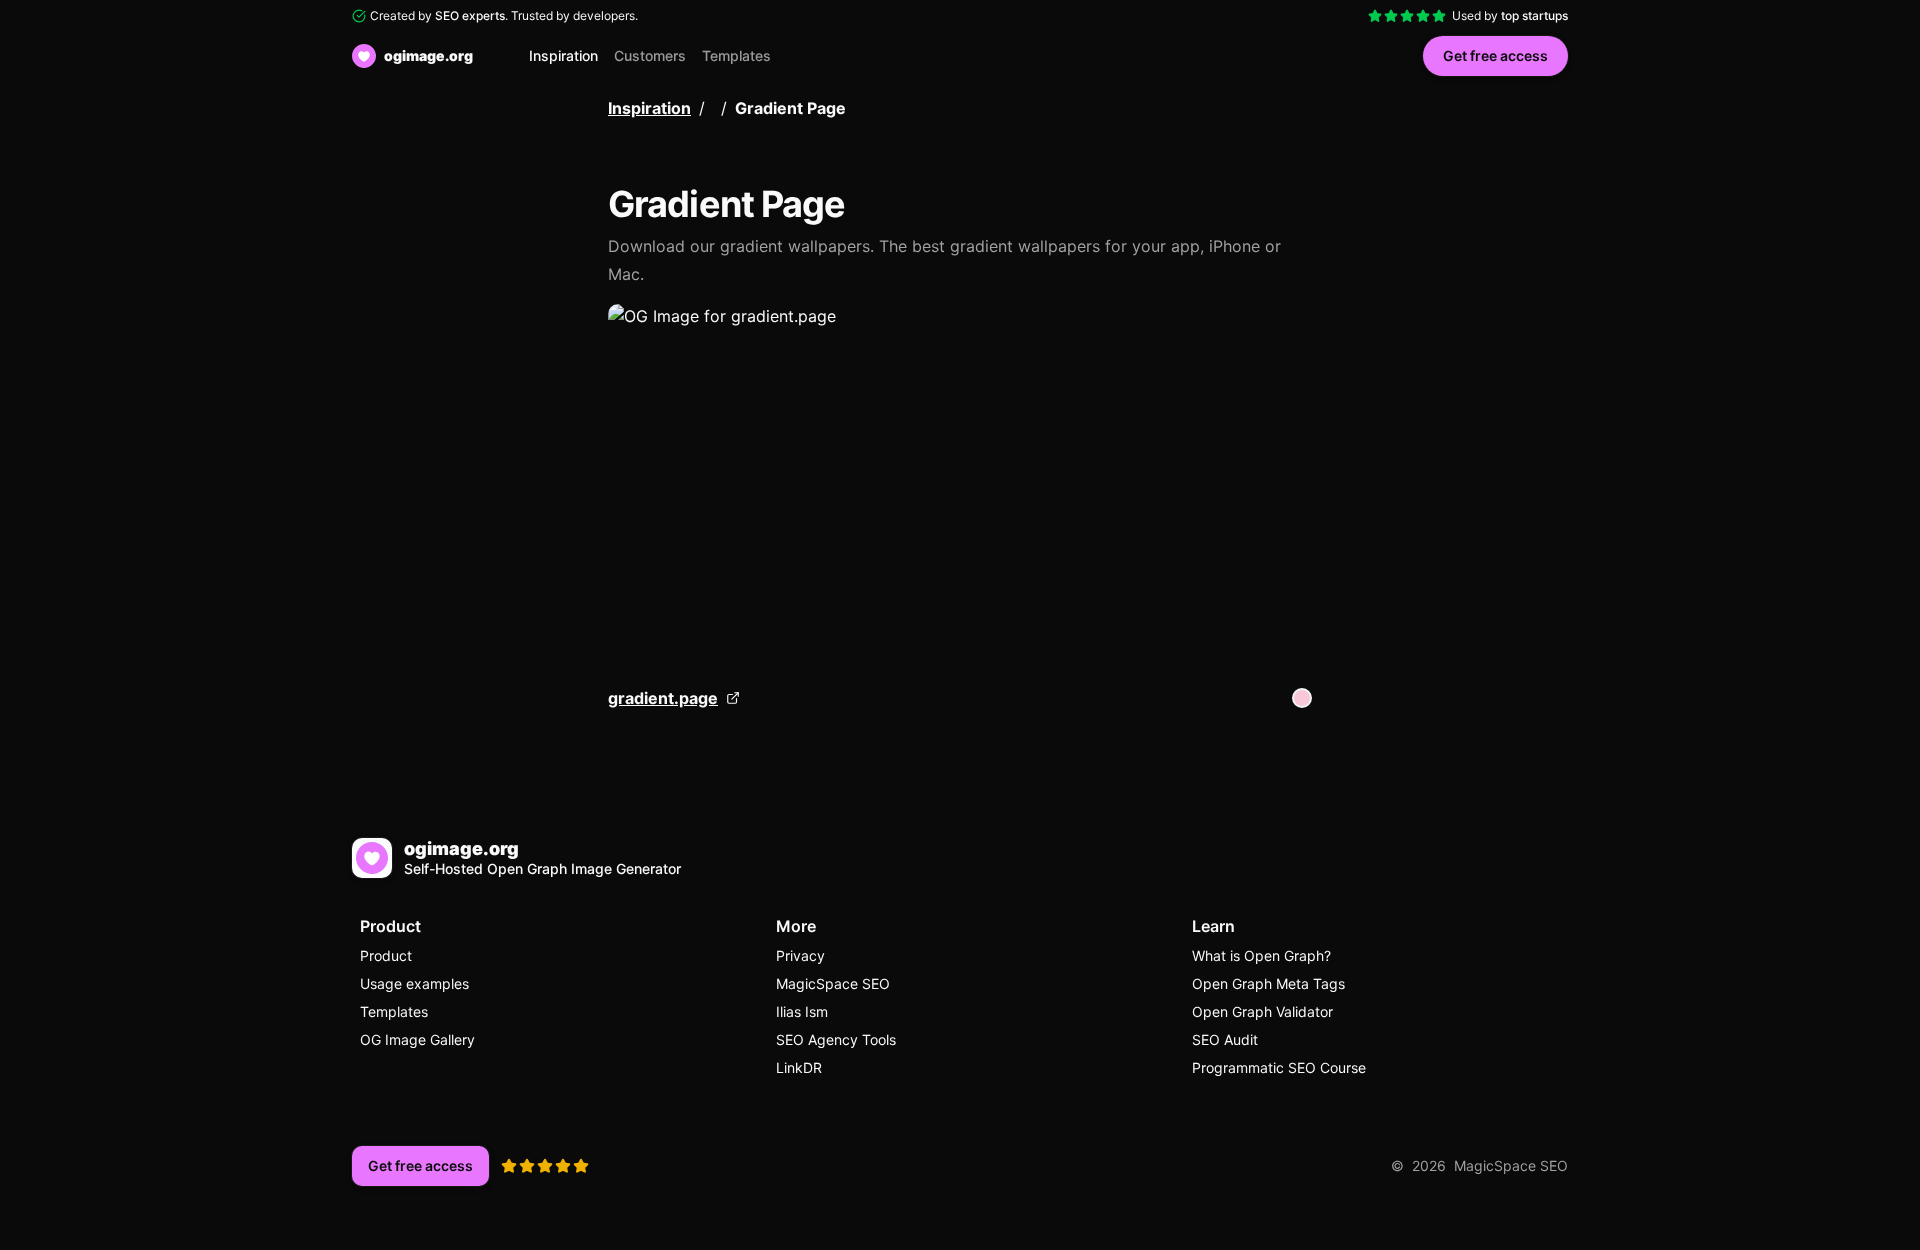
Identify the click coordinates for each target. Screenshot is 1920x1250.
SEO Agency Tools (836, 1039)
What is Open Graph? (1261, 955)
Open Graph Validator (1262, 1011)
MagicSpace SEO (833, 983)
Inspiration (563, 55)
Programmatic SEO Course (1279, 1067)
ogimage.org (428, 55)
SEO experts (470, 15)
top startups (1534, 15)
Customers (650, 55)
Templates (736, 55)
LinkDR (799, 1067)
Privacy (800, 955)
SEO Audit (1225, 1039)
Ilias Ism (802, 1011)
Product (386, 955)
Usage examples (414, 983)
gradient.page (663, 698)
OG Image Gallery (417, 1039)
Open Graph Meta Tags (1268, 983)
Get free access (1495, 55)
